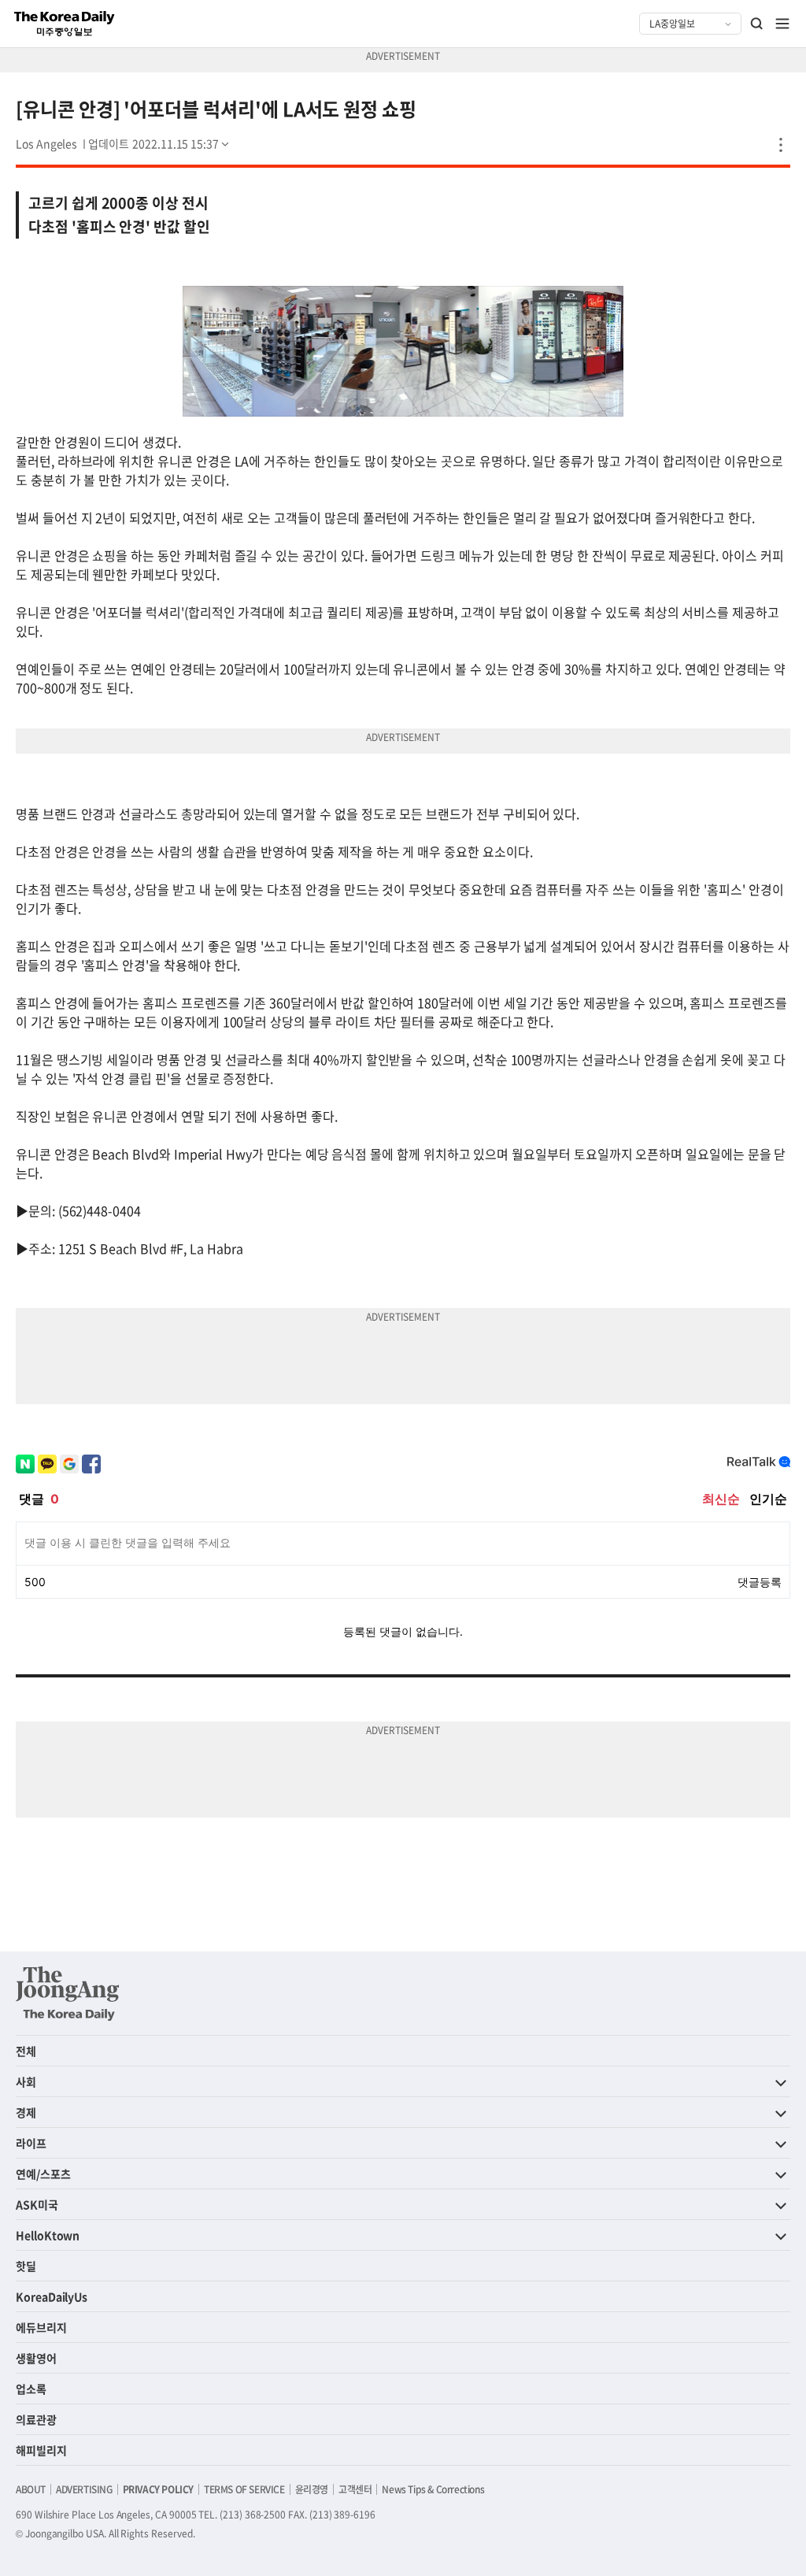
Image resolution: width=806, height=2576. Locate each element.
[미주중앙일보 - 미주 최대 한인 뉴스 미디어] (65, 24)
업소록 (31, 2389)
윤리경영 (312, 2489)
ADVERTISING (84, 2489)
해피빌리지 (41, 2450)
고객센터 (355, 2489)
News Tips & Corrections (433, 2489)
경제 (26, 2112)
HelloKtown (48, 2235)
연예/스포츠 (43, 2174)
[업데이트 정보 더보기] (160, 143)
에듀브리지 (41, 2327)
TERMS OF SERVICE (244, 2489)
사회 (26, 2081)
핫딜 (26, 2266)
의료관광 (36, 2419)
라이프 (31, 2143)
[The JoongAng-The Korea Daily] (68, 1993)
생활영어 (36, 2358)
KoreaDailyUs (52, 2296)
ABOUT (31, 2489)
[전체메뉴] (782, 24)
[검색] (757, 24)
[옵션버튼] (781, 145)
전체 (26, 2051)
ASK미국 (37, 2204)
